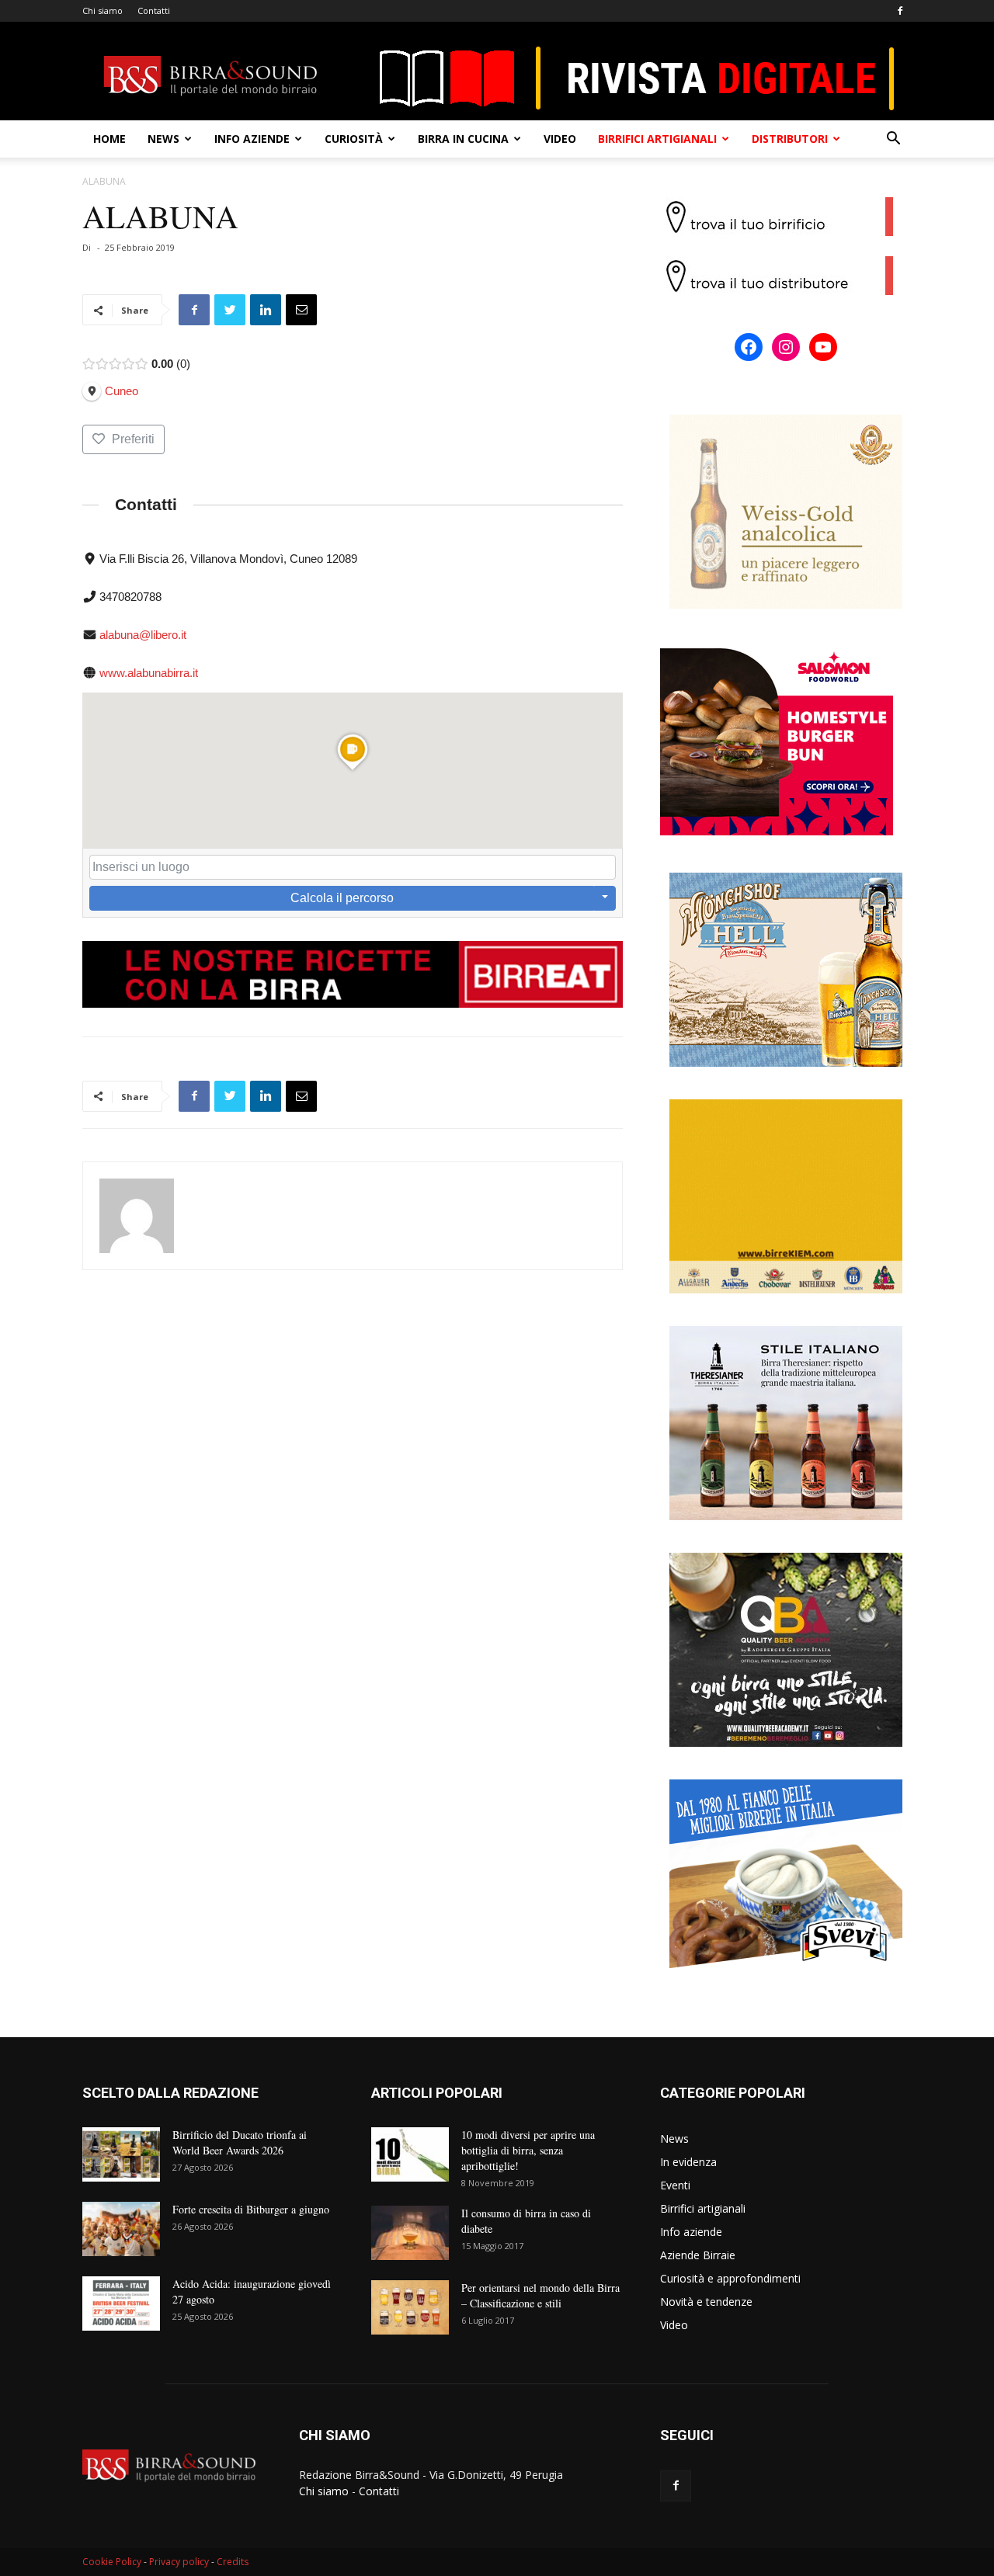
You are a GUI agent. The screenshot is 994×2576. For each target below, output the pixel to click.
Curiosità (354, 139)
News (163, 139)
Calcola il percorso (342, 898)
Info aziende (252, 139)
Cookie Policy (112, 2562)
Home (109, 139)
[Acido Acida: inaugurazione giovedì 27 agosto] (121, 2303)
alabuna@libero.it (143, 635)
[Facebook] (900, 11)
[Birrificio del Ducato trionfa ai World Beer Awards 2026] (121, 2154)
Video (560, 139)
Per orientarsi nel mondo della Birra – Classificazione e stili (540, 2295)
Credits (233, 2562)
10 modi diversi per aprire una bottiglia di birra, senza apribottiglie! (528, 2150)
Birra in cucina (463, 139)
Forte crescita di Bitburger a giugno (251, 2209)
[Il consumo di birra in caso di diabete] (410, 2233)
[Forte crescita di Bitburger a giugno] (121, 2229)
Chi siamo (103, 10)
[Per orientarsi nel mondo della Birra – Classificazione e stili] (410, 2307)
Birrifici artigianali (657, 139)
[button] (893, 140)
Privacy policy (179, 2562)
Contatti (154, 10)
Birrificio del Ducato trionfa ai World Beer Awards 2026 (240, 2142)
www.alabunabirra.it (149, 673)
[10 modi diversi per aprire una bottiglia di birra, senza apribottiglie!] (410, 2154)
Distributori (790, 139)
